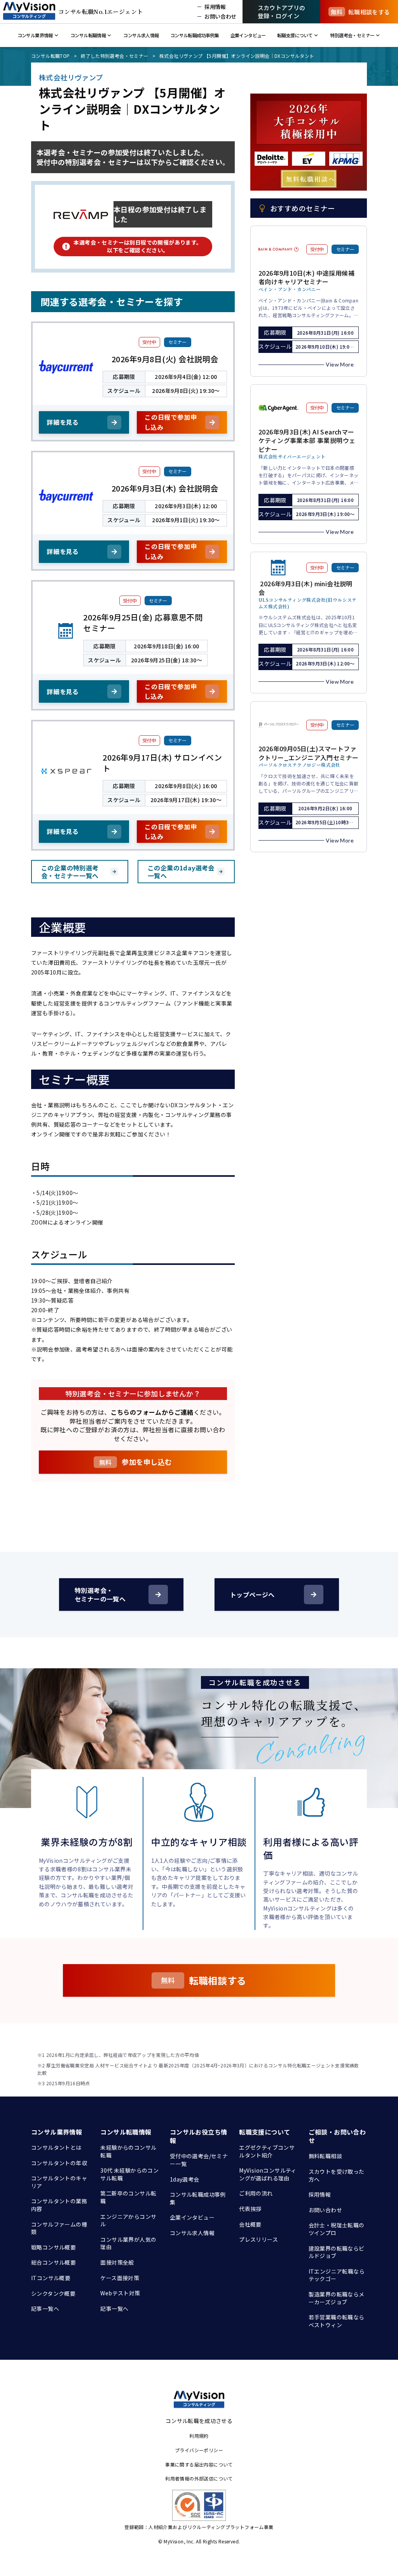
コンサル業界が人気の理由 (128, 2243)
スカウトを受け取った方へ (337, 2175)
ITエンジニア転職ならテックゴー (337, 2275)
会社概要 (250, 2224)
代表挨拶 (250, 2209)
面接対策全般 (117, 2262)
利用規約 (199, 2436)
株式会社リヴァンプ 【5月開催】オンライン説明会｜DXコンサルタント (237, 56)
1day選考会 (185, 2179)
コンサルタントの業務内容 (59, 2205)
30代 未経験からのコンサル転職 (129, 2174)
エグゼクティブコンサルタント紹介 (267, 2151)
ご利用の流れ (256, 2193)
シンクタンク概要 (53, 2293)
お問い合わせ (325, 2210)
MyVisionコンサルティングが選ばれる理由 (268, 2174)
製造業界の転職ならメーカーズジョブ (337, 2298)
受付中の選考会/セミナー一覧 (199, 2160)
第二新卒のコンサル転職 (128, 2197)
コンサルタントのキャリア (59, 2182)
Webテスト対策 (120, 2293)
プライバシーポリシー (199, 2450)
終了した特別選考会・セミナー (115, 56)
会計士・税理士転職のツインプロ (337, 2229)
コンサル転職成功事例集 (198, 2198)
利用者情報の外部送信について (199, 2478)
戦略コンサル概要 (53, 2247)
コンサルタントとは (56, 2147)
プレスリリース (258, 2239)
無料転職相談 (325, 2156)
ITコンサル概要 (51, 2278)
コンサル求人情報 (192, 2233)
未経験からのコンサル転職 (128, 2151)
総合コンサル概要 (53, 2262)
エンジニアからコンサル (128, 2220)
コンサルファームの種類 (59, 2228)
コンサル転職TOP (51, 56)
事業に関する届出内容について (199, 2464)
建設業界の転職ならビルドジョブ (337, 2252)
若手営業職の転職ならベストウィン (337, 2321)
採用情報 (320, 2194)
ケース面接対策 (120, 2278)
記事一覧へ (45, 2308)
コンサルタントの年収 (59, 2163)
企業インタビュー (192, 2217)
